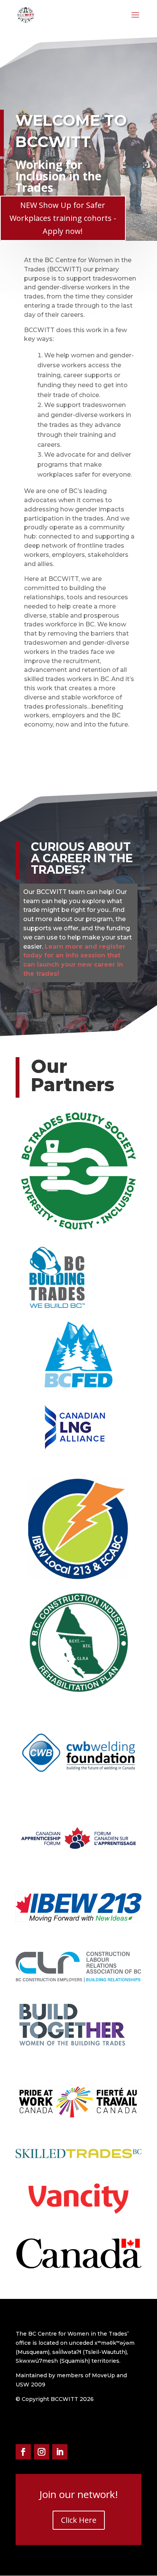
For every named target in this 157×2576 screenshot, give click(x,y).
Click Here (79, 2520)
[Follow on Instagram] (42, 2452)
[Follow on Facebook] (23, 2452)
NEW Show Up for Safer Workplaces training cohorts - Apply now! (63, 218)
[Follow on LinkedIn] (60, 2452)
